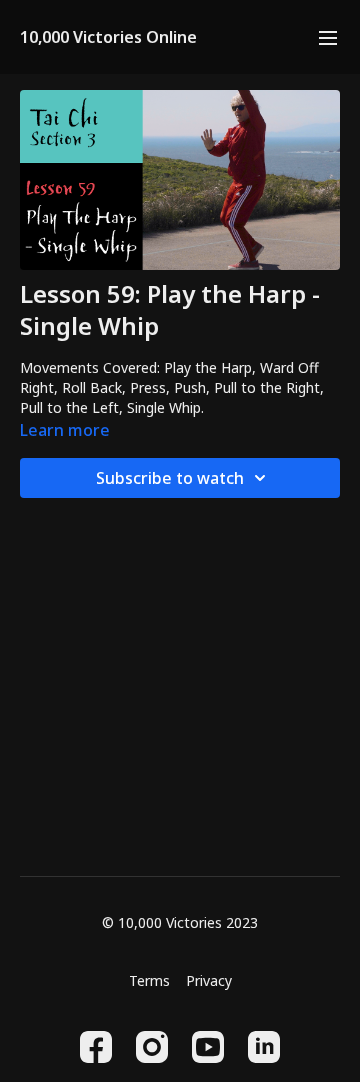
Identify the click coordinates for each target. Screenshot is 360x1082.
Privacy (209, 980)
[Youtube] (208, 1047)
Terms (149, 980)
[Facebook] (96, 1047)
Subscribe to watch (170, 478)
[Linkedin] (264, 1047)
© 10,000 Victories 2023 (180, 923)
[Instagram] (152, 1047)
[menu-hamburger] (328, 37)
